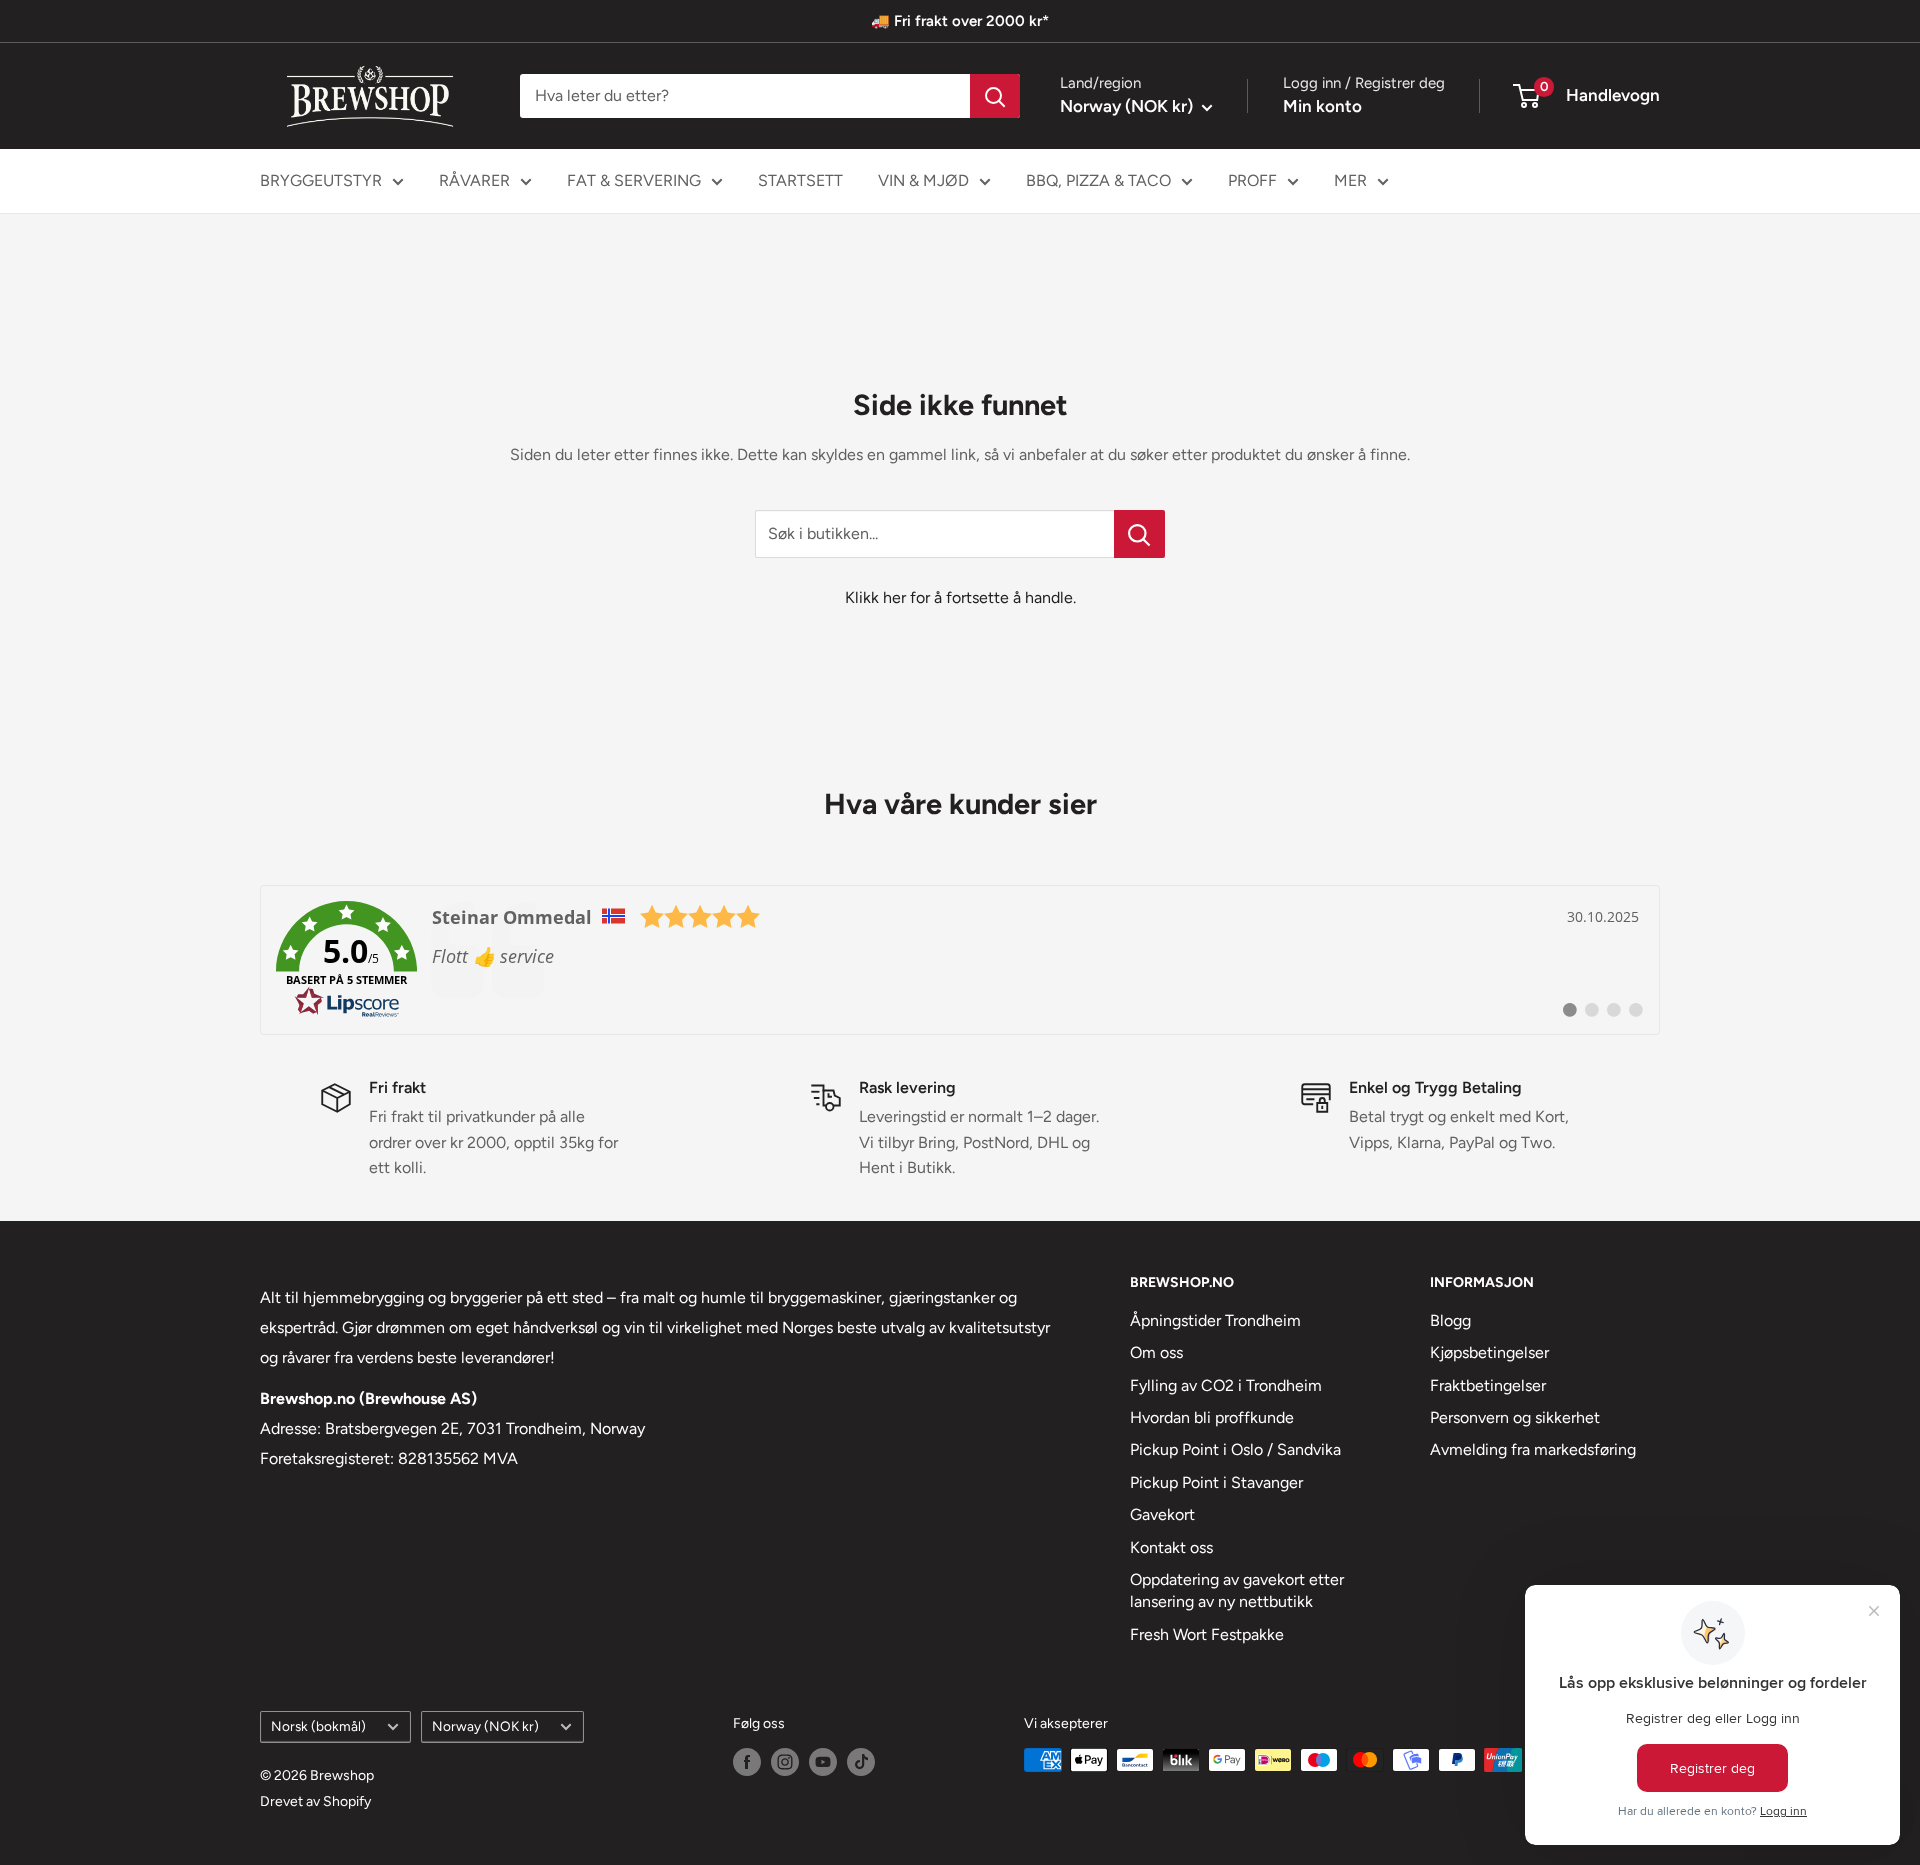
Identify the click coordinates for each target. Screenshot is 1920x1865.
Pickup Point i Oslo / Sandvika (1235, 1449)
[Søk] (995, 96)
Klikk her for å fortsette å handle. (960, 597)
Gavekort (1162, 1514)
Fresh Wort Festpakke (1207, 1634)
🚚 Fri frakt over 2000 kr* (960, 21)
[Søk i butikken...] (1139, 534)
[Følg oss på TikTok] (861, 1762)
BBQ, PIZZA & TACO (1098, 180)
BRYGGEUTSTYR (321, 180)
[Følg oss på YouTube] (823, 1762)
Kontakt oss (1171, 1547)
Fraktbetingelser (1488, 1385)
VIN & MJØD (923, 180)
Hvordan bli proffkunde (1212, 1417)
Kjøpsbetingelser (1489, 1352)
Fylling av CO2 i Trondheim (1226, 1385)
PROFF (1252, 180)
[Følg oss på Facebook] (747, 1762)
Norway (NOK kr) (485, 1726)
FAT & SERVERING (634, 180)
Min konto (1322, 106)
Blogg (1450, 1320)
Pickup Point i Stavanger (1216, 1482)
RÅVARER (474, 180)
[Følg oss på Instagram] (785, 1762)
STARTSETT (800, 180)
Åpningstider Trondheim (1215, 1320)
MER (1350, 180)
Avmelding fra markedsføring (1533, 1449)
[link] (960, 960)
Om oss (1156, 1352)
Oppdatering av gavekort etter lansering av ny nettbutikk (1237, 1590)
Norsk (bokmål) (318, 1726)
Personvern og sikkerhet (1515, 1417)
